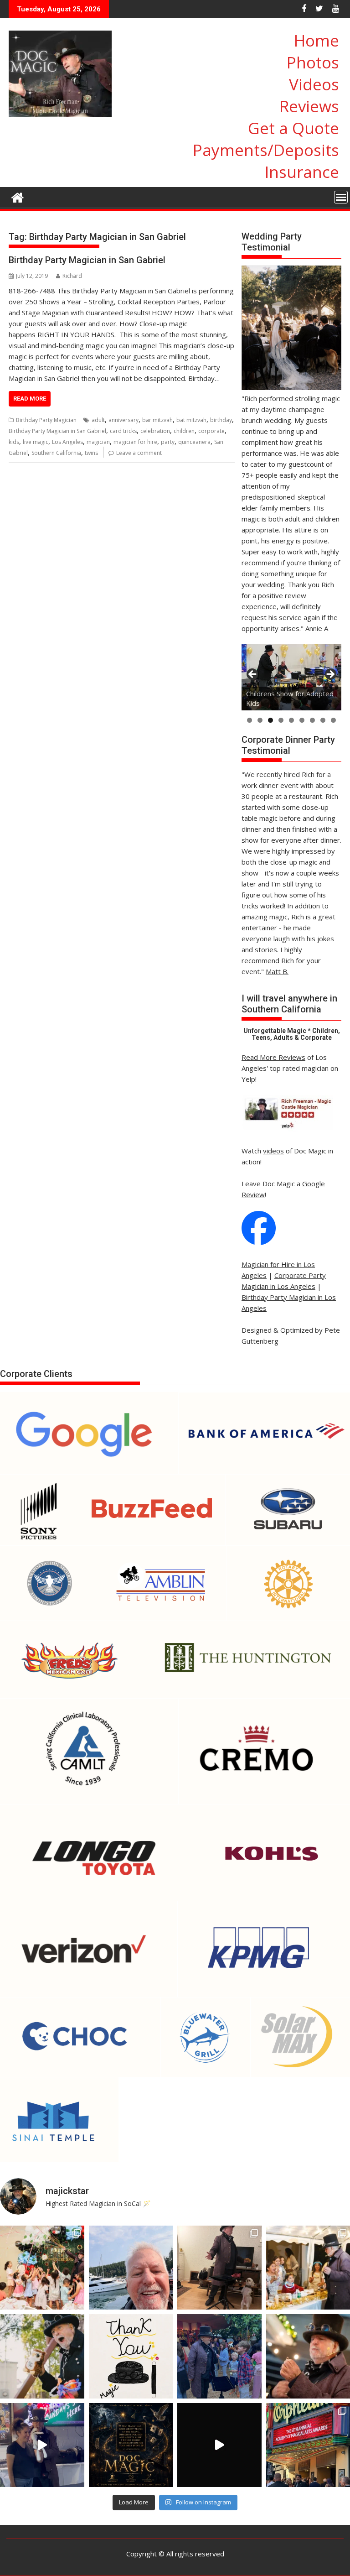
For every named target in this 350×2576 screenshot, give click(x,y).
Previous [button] (253, 675)
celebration (155, 431)
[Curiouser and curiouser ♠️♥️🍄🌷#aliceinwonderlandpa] (42, 2268)
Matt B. (277, 971)
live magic (36, 442)
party (168, 442)
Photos (313, 62)
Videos (314, 84)
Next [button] (330, 675)
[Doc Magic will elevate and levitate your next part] (219, 2445)
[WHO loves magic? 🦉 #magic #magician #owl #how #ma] (42, 2356)
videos (273, 1151)
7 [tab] (312, 720)
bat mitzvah (191, 420)
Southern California (56, 453)
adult (98, 420)
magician (98, 442)
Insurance (302, 172)
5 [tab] (291, 720)
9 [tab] (333, 720)
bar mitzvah (157, 420)
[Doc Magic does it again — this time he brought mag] (42, 2445)
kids (14, 442)
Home (317, 40)
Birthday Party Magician (46, 420)
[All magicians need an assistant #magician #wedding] (219, 2268)
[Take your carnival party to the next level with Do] (219, 2356)
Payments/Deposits (266, 150)
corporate (211, 431)
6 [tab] (302, 720)
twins (91, 453)
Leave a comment (139, 453)
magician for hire (135, 442)
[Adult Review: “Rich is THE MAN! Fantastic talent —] (131, 2356)
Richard (72, 276)
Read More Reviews (273, 1057)
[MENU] (341, 197)
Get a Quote (293, 128)
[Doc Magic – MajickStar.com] (18, 196)
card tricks (123, 431)
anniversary (124, 420)
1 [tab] (250, 720)
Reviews (309, 106)
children (184, 431)
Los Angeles (67, 442)
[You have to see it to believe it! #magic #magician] (131, 2445)
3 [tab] (270, 720)
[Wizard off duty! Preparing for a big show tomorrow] (131, 2268)
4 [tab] (281, 720)
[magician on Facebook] (259, 1242)
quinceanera (194, 442)
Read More (30, 399)
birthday (221, 420)
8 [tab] (323, 720)
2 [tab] (260, 720)
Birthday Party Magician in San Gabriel (87, 260)
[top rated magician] (287, 1129)
